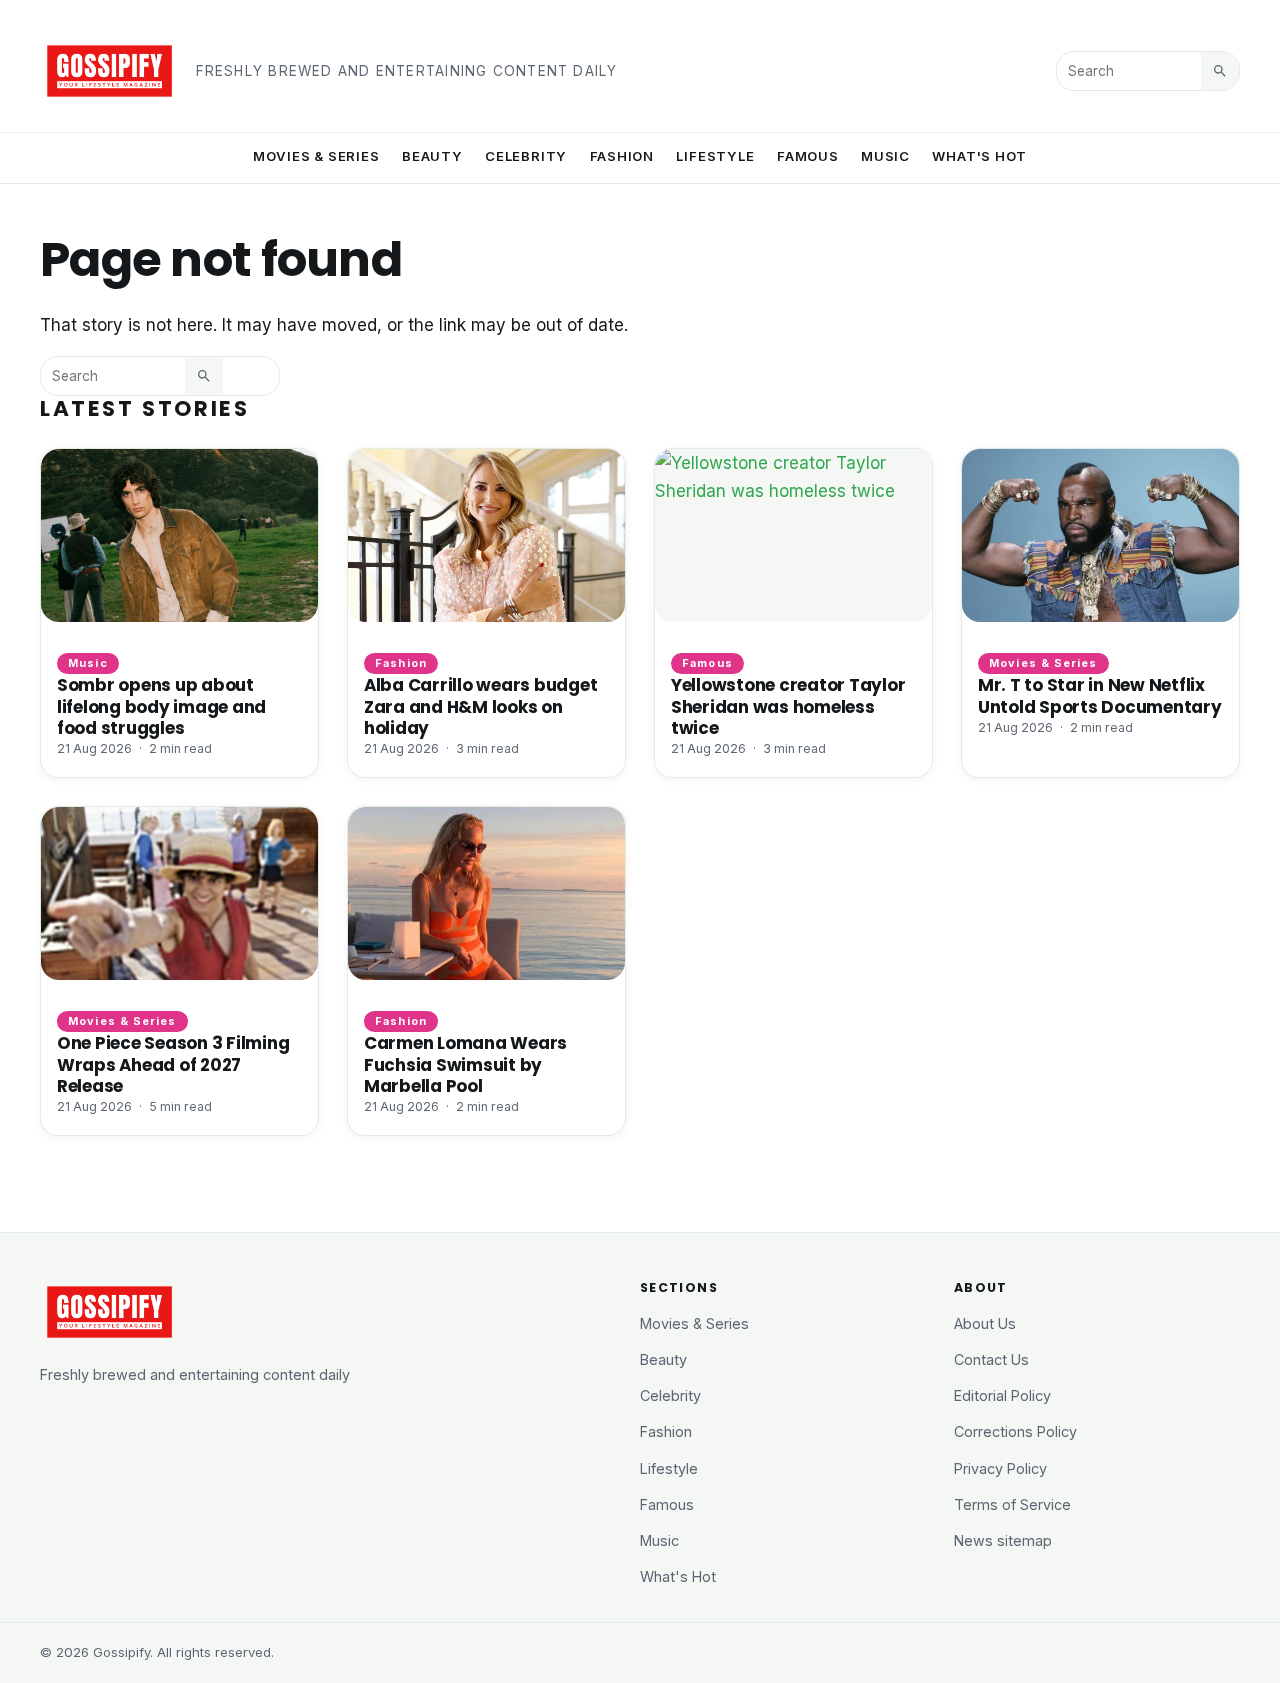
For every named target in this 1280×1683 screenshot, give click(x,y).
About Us (985, 1323)
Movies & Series (316, 156)
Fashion (622, 156)
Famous (808, 156)
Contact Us (991, 1359)
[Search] (1220, 71)
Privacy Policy (1000, 1468)
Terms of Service (1012, 1504)
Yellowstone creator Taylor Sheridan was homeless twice (788, 706)
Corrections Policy (1015, 1431)
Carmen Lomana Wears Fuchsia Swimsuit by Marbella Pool (465, 1064)
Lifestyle (715, 156)
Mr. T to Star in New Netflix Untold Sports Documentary (1100, 695)
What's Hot (979, 156)
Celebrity (526, 156)
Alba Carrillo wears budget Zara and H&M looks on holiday (480, 706)
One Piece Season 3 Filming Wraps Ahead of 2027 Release (173, 1064)
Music (885, 156)
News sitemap (1003, 1540)
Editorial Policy (1002, 1395)
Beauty (432, 156)
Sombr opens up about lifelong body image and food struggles (161, 706)
